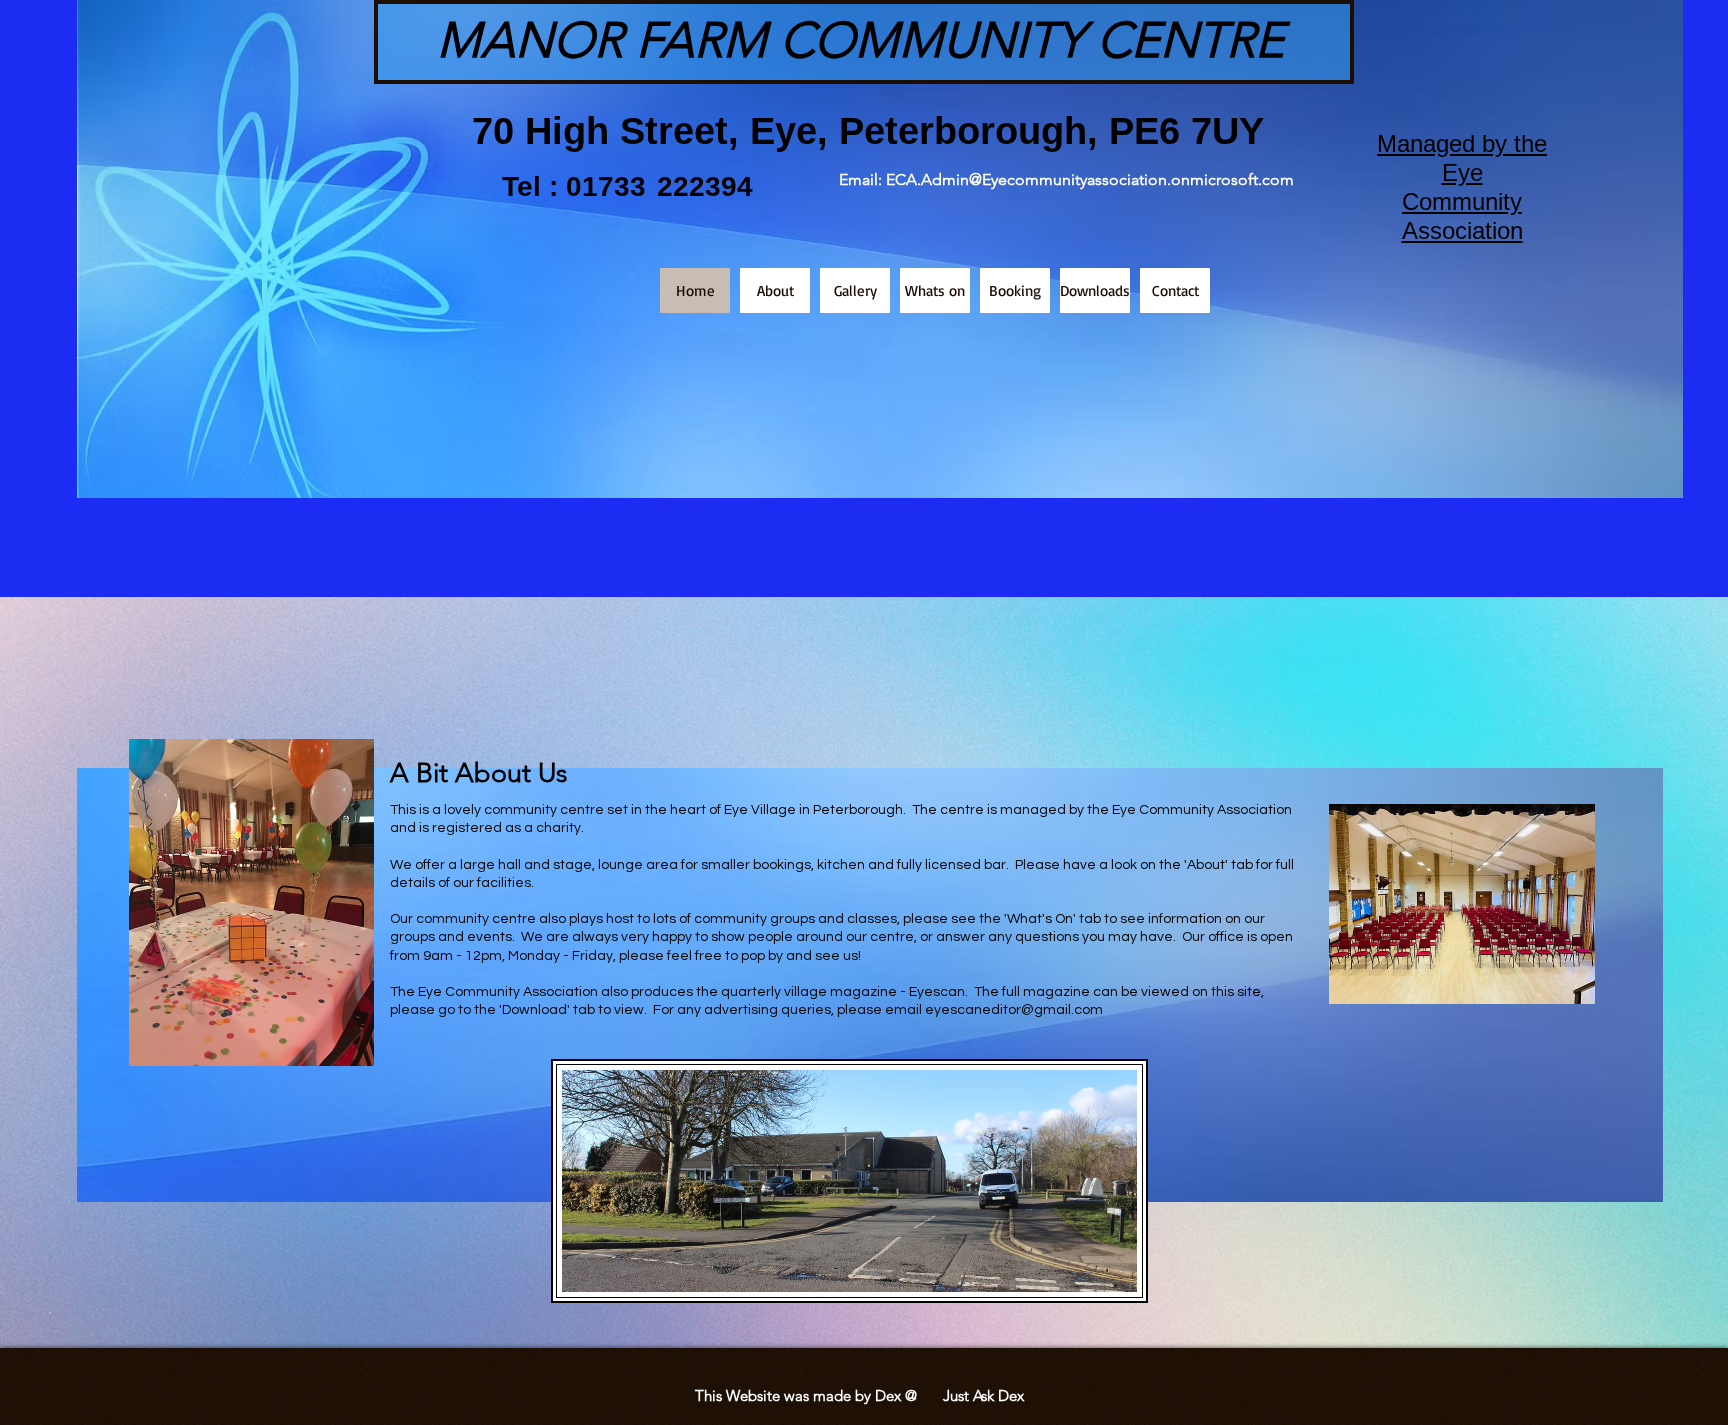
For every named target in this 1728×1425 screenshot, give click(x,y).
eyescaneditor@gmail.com (1014, 1010)
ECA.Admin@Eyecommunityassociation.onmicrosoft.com (1090, 179)
